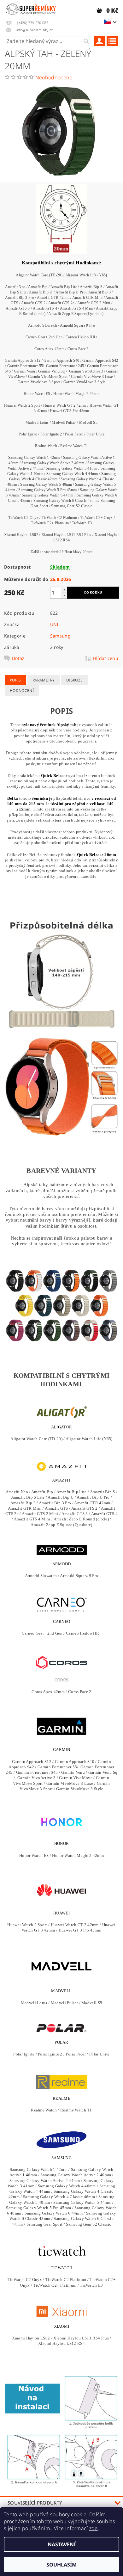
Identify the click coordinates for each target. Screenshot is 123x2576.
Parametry (44, 680)
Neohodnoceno (54, 77)
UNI (54, 624)
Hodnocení (22, 690)
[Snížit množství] (64, 595)
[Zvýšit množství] (64, 590)
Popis (15, 680)
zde (94, 2528)
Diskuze (74, 680)
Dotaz (18, 658)
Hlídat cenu (106, 658)
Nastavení (62, 2544)
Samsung (60, 636)
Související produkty (35, 2503)
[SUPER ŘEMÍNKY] (31, 8)
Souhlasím (61, 2565)
